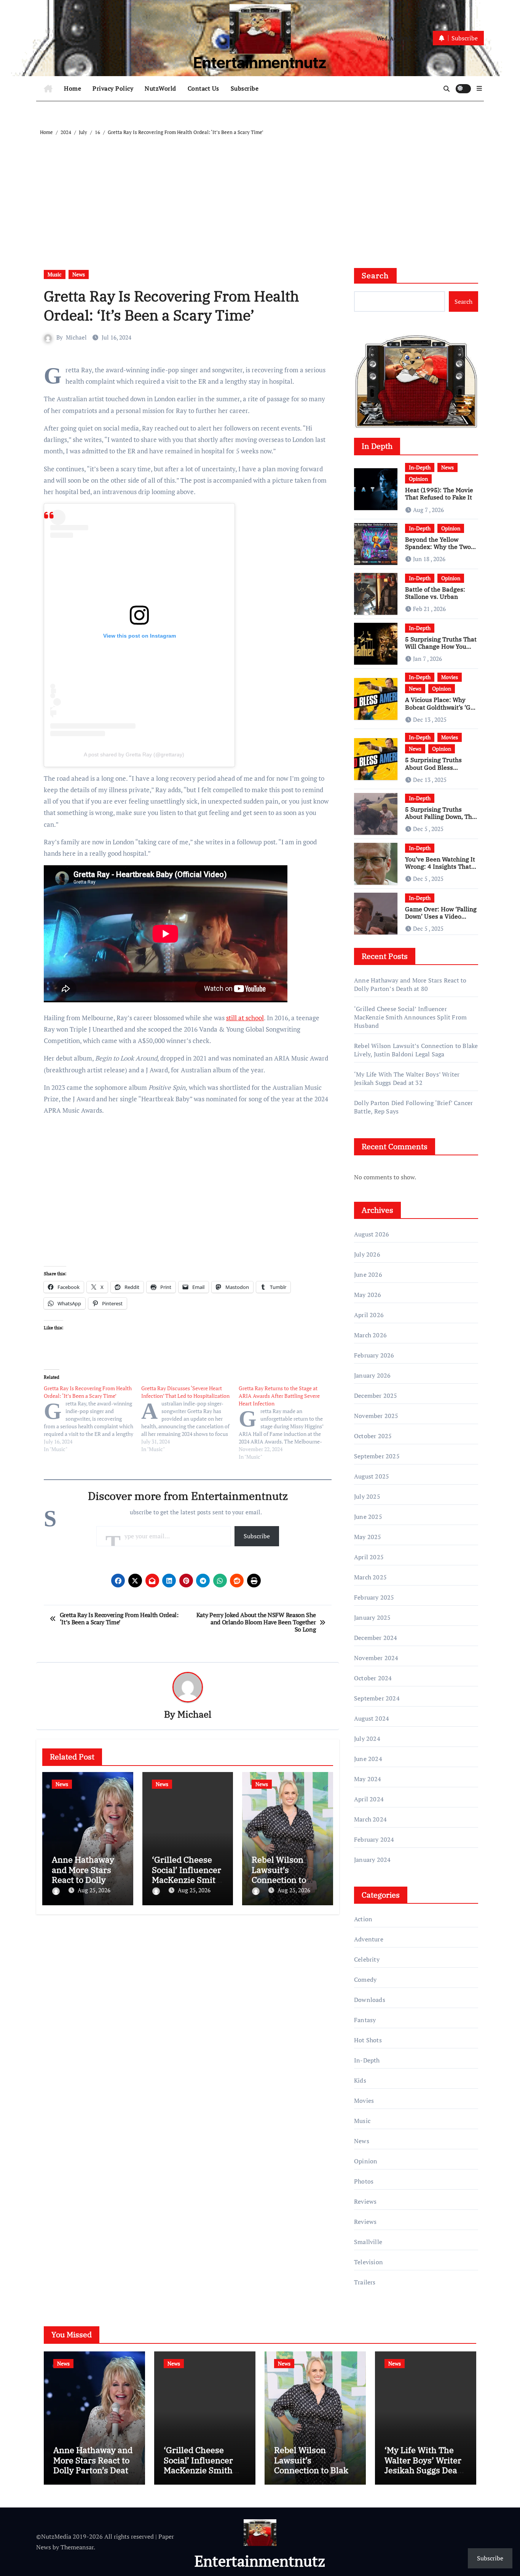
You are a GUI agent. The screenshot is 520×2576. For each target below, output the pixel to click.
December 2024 (376, 1638)
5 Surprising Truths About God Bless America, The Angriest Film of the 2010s (437, 771)
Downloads (370, 2000)
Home (73, 88)
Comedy (365, 1979)
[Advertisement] (261, 194)
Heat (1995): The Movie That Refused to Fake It (439, 494)
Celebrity (367, 1959)
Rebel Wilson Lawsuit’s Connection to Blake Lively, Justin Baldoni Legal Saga (416, 1050)
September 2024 (377, 1698)
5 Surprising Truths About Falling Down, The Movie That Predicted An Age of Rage (441, 820)
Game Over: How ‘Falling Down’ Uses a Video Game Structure (441, 916)
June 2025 (368, 1517)
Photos (364, 2181)
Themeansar (77, 2547)
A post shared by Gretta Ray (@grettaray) (134, 754)
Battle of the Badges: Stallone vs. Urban (435, 593)
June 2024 (368, 1759)
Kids (360, 2080)
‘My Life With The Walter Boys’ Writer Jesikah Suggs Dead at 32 (407, 1078)
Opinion (418, 479)
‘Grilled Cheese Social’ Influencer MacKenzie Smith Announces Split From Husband (187, 1880)
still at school (245, 1018)
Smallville (368, 2242)
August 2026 (372, 1234)
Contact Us (203, 88)
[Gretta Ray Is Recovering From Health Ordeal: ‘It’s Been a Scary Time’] (93, 1419)
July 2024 (367, 1739)
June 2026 (368, 1274)
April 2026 (369, 1315)
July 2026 (367, 1254)
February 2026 (374, 1355)
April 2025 (369, 1557)
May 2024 (368, 1779)
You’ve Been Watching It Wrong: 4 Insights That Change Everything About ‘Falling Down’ (440, 870)
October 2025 (373, 1436)
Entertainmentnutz (260, 63)
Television (368, 2262)
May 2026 (368, 1295)
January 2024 (372, 1860)
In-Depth (420, 467)
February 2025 (374, 1597)
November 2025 (376, 1416)
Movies (450, 677)
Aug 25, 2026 (94, 1890)
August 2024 (372, 1718)
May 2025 (368, 1537)
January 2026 (372, 1375)
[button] (479, 88)
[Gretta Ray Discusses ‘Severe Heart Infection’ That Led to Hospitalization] (190, 1419)
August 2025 (372, 1476)
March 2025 (370, 1577)
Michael (76, 337)
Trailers (365, 2282)
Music (55, 274)
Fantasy (365, 2020)
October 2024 (373, 1678)
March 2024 (370, 1819)
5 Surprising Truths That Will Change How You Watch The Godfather (441, 646)
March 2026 (370, 1335)
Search (375, 275)
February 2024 (374, 1839)
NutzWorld (160, 88)
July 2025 (367, 1496)
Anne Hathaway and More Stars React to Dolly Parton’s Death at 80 (85, 1880)
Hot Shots (368, 2040)
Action (363, 1919)
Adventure (369, 1939)
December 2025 (376, 1396)
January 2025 (372, 1617)
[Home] (48, 89)
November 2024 (376, 1658)
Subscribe (245, 88)
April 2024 (369, 1799)
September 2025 (377, 1456)
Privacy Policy (113, 88)
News (79, 274)
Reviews (365, 2201)
